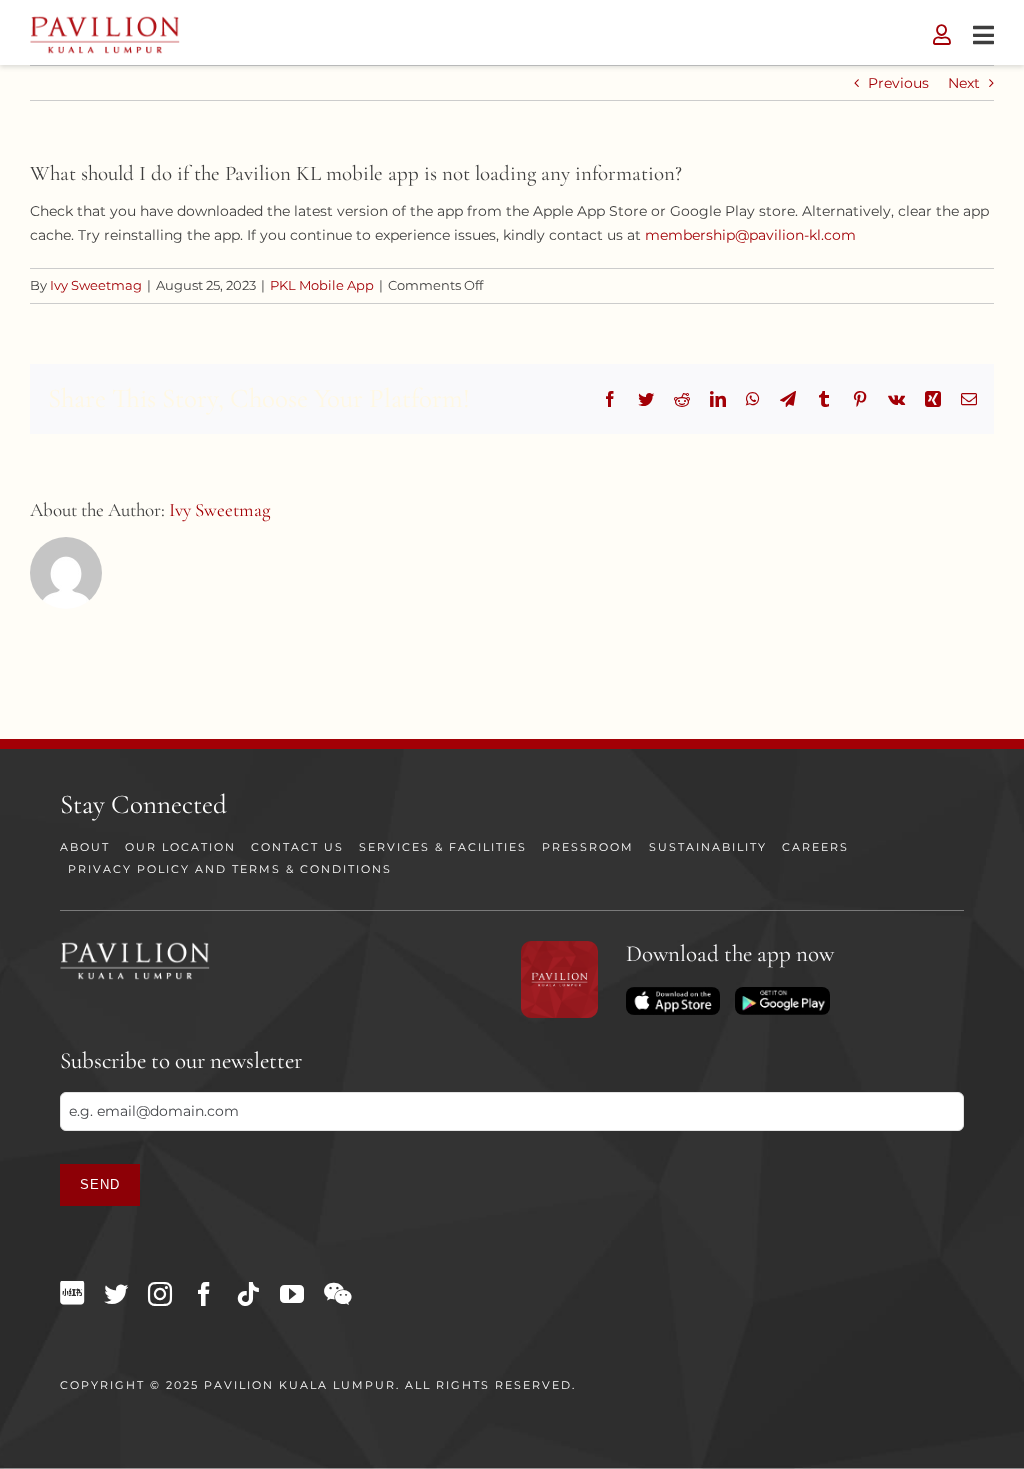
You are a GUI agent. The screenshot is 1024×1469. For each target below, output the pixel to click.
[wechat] (337, 1294)
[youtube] (292, 1294)
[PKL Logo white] (135, 948)
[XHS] (72, 1293)
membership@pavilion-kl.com (750, 235)
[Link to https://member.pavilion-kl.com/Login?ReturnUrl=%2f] (942, 35)
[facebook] (204, 1294)
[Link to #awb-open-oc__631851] (983, 35)
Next (964, 83)
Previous (898, 83)
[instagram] (160, 1294)
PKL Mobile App (322, 285)
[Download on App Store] (673, 994)
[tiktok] (248, 1294)
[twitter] (116, 1294)
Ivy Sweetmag (96, 285)
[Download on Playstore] (782, 994)
